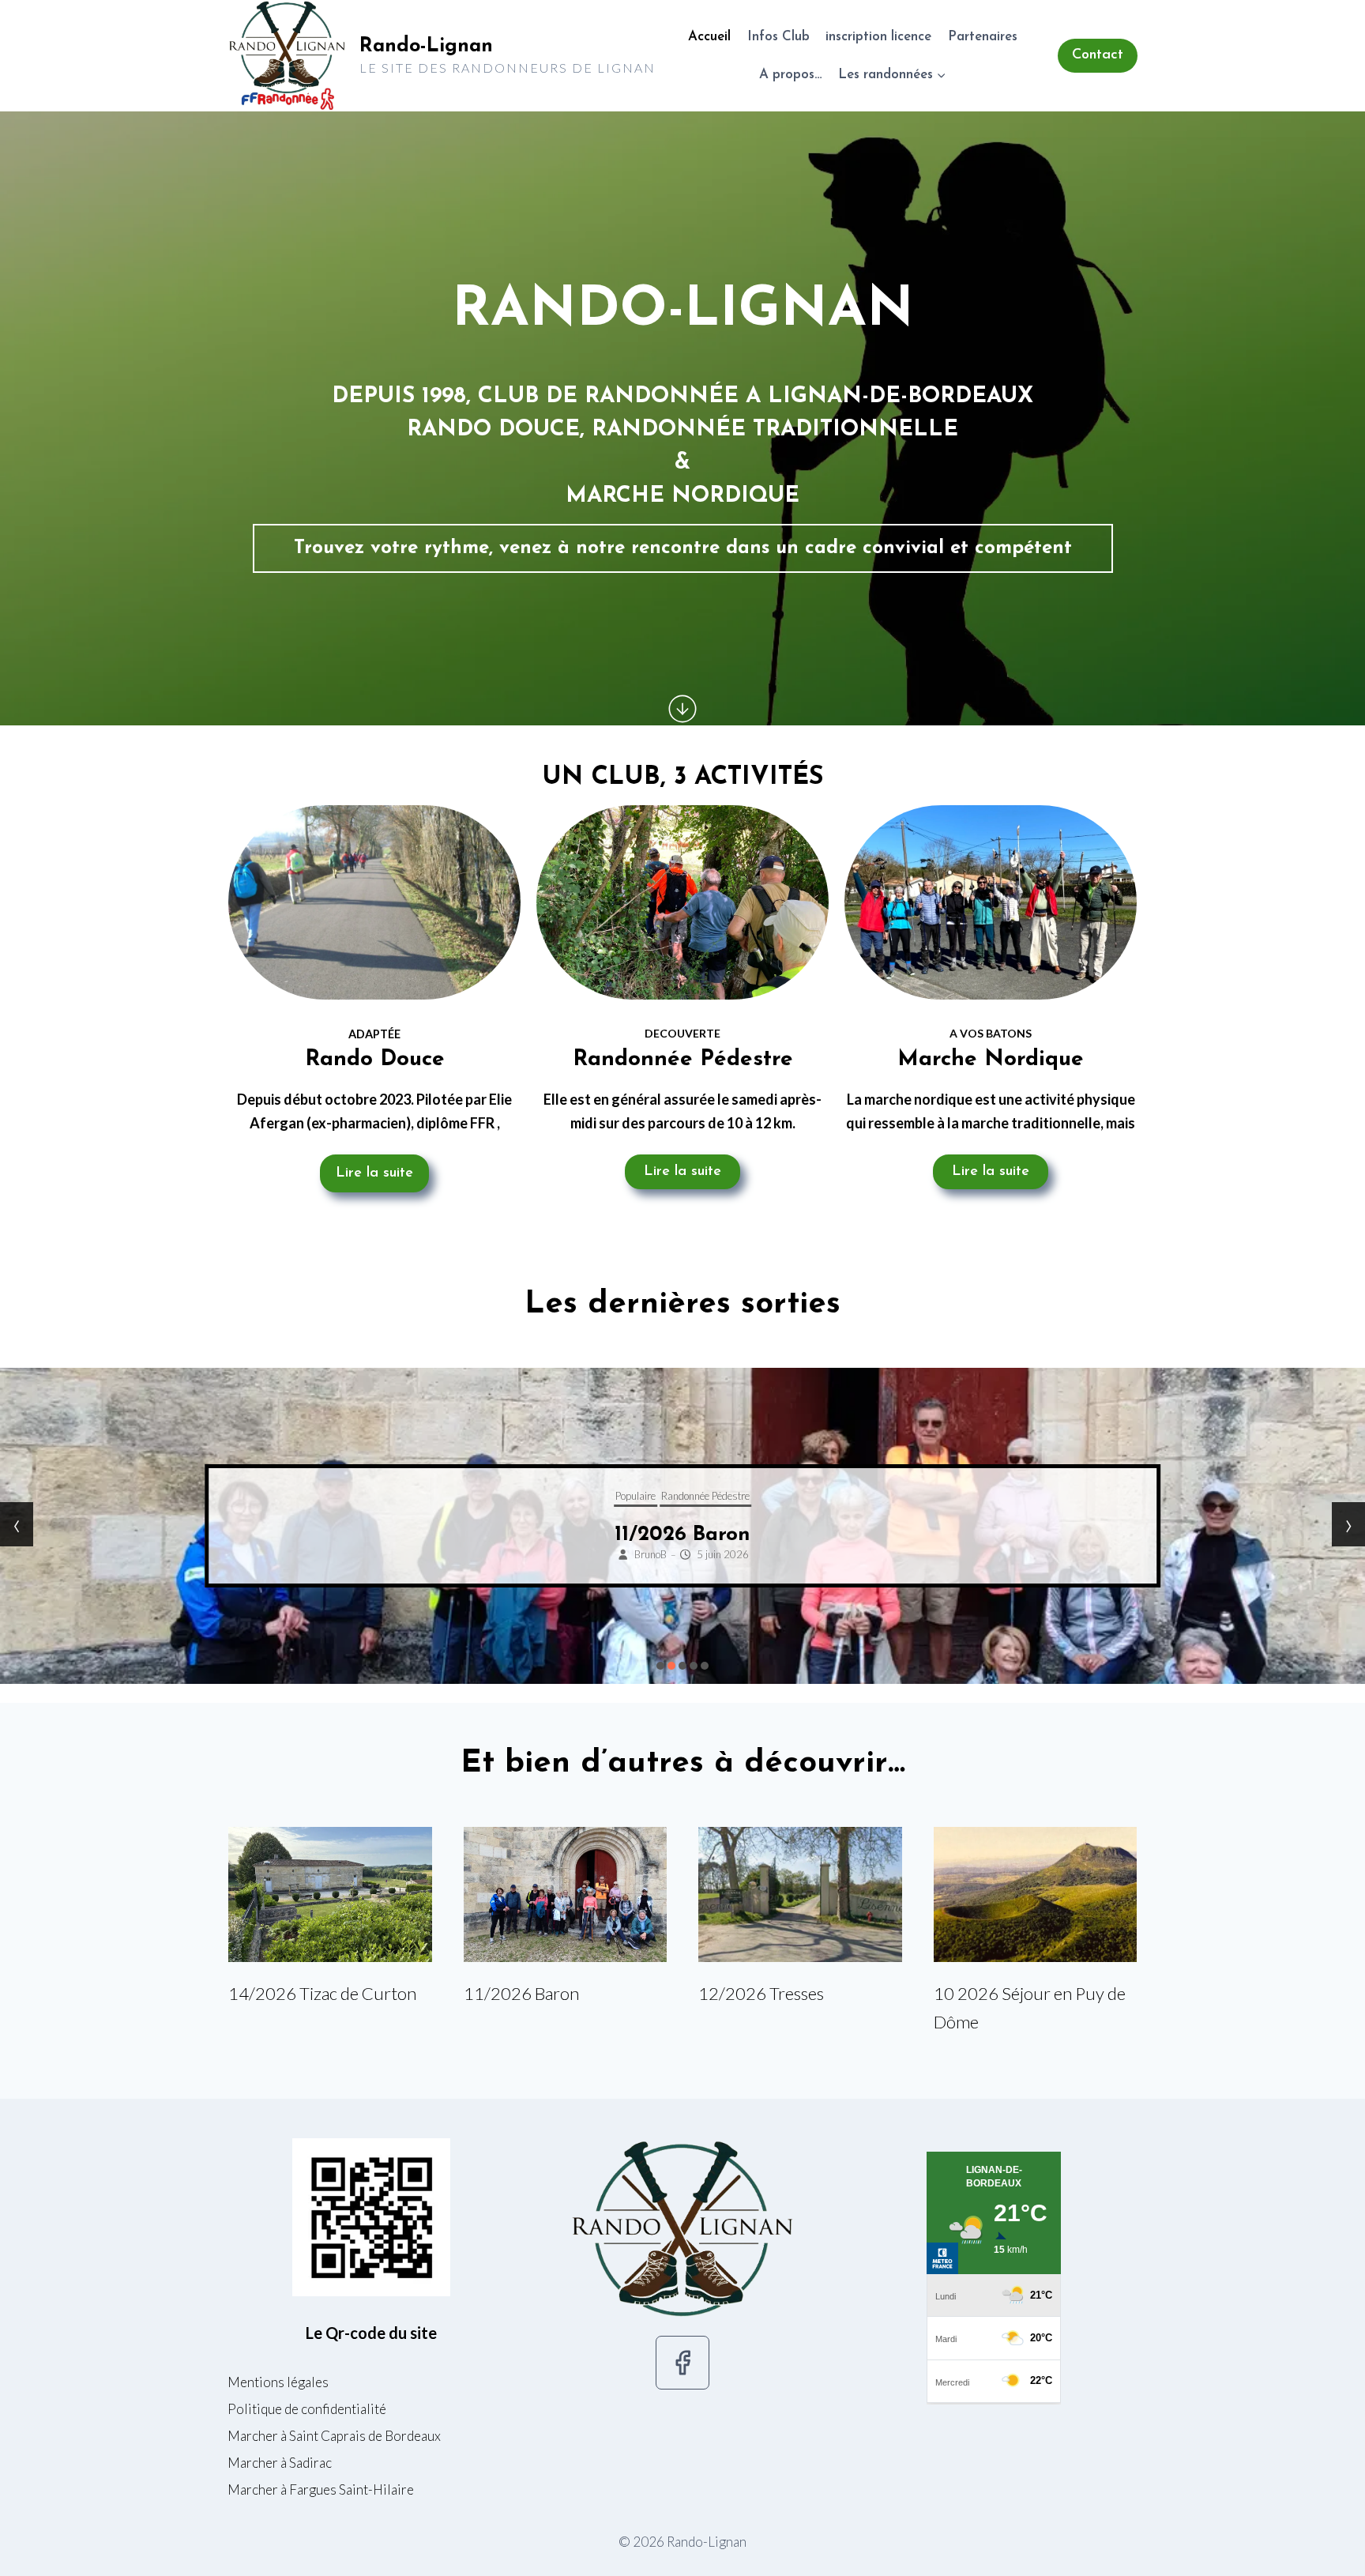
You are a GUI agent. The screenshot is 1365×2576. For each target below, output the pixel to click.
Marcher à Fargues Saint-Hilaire (321, 2489)
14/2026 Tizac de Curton (322, 1993)
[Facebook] (682, 2363)
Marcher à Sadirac (280, 2463)
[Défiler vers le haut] (1331, 2558)
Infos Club (778, 37)
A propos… (791, 75)
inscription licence (878, 37)
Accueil (709, 37)
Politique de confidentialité (307, 2409)
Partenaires (983, 37)
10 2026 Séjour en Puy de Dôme (1030, 2007)
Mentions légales (278, 2382)
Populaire (738, 1496)
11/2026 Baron (521, 1993)
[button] (660, 1666)
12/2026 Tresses (786, 1535)
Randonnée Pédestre (808, 1496)
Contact (1098, 55)
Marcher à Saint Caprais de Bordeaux (334, 2436)
